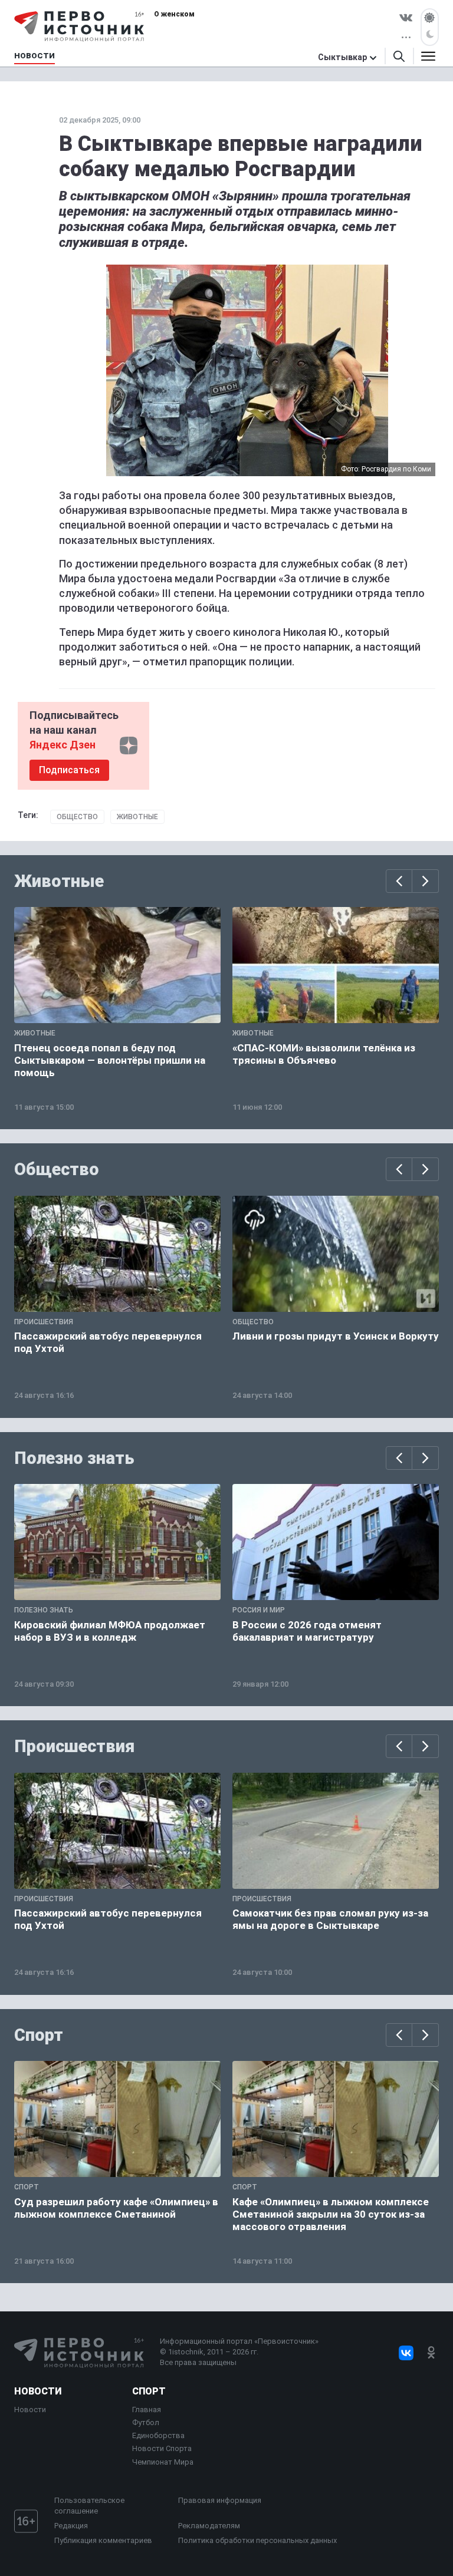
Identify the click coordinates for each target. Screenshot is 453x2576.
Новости (38, 2391)
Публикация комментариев (103, 2540)
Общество (77, 817)
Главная (147, 2410)
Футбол (146, 2422)
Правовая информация (220, 2500)
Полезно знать (74, 1458)
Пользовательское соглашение (89, 2506)
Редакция (71, 2526)
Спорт (39, 2035)
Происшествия (74, 1746)
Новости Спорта (162, 2448)
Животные (137, 817)
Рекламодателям (209, 2526)
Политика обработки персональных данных (257, 2540)
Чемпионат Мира (163, 2462)
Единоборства (158, 2435)
